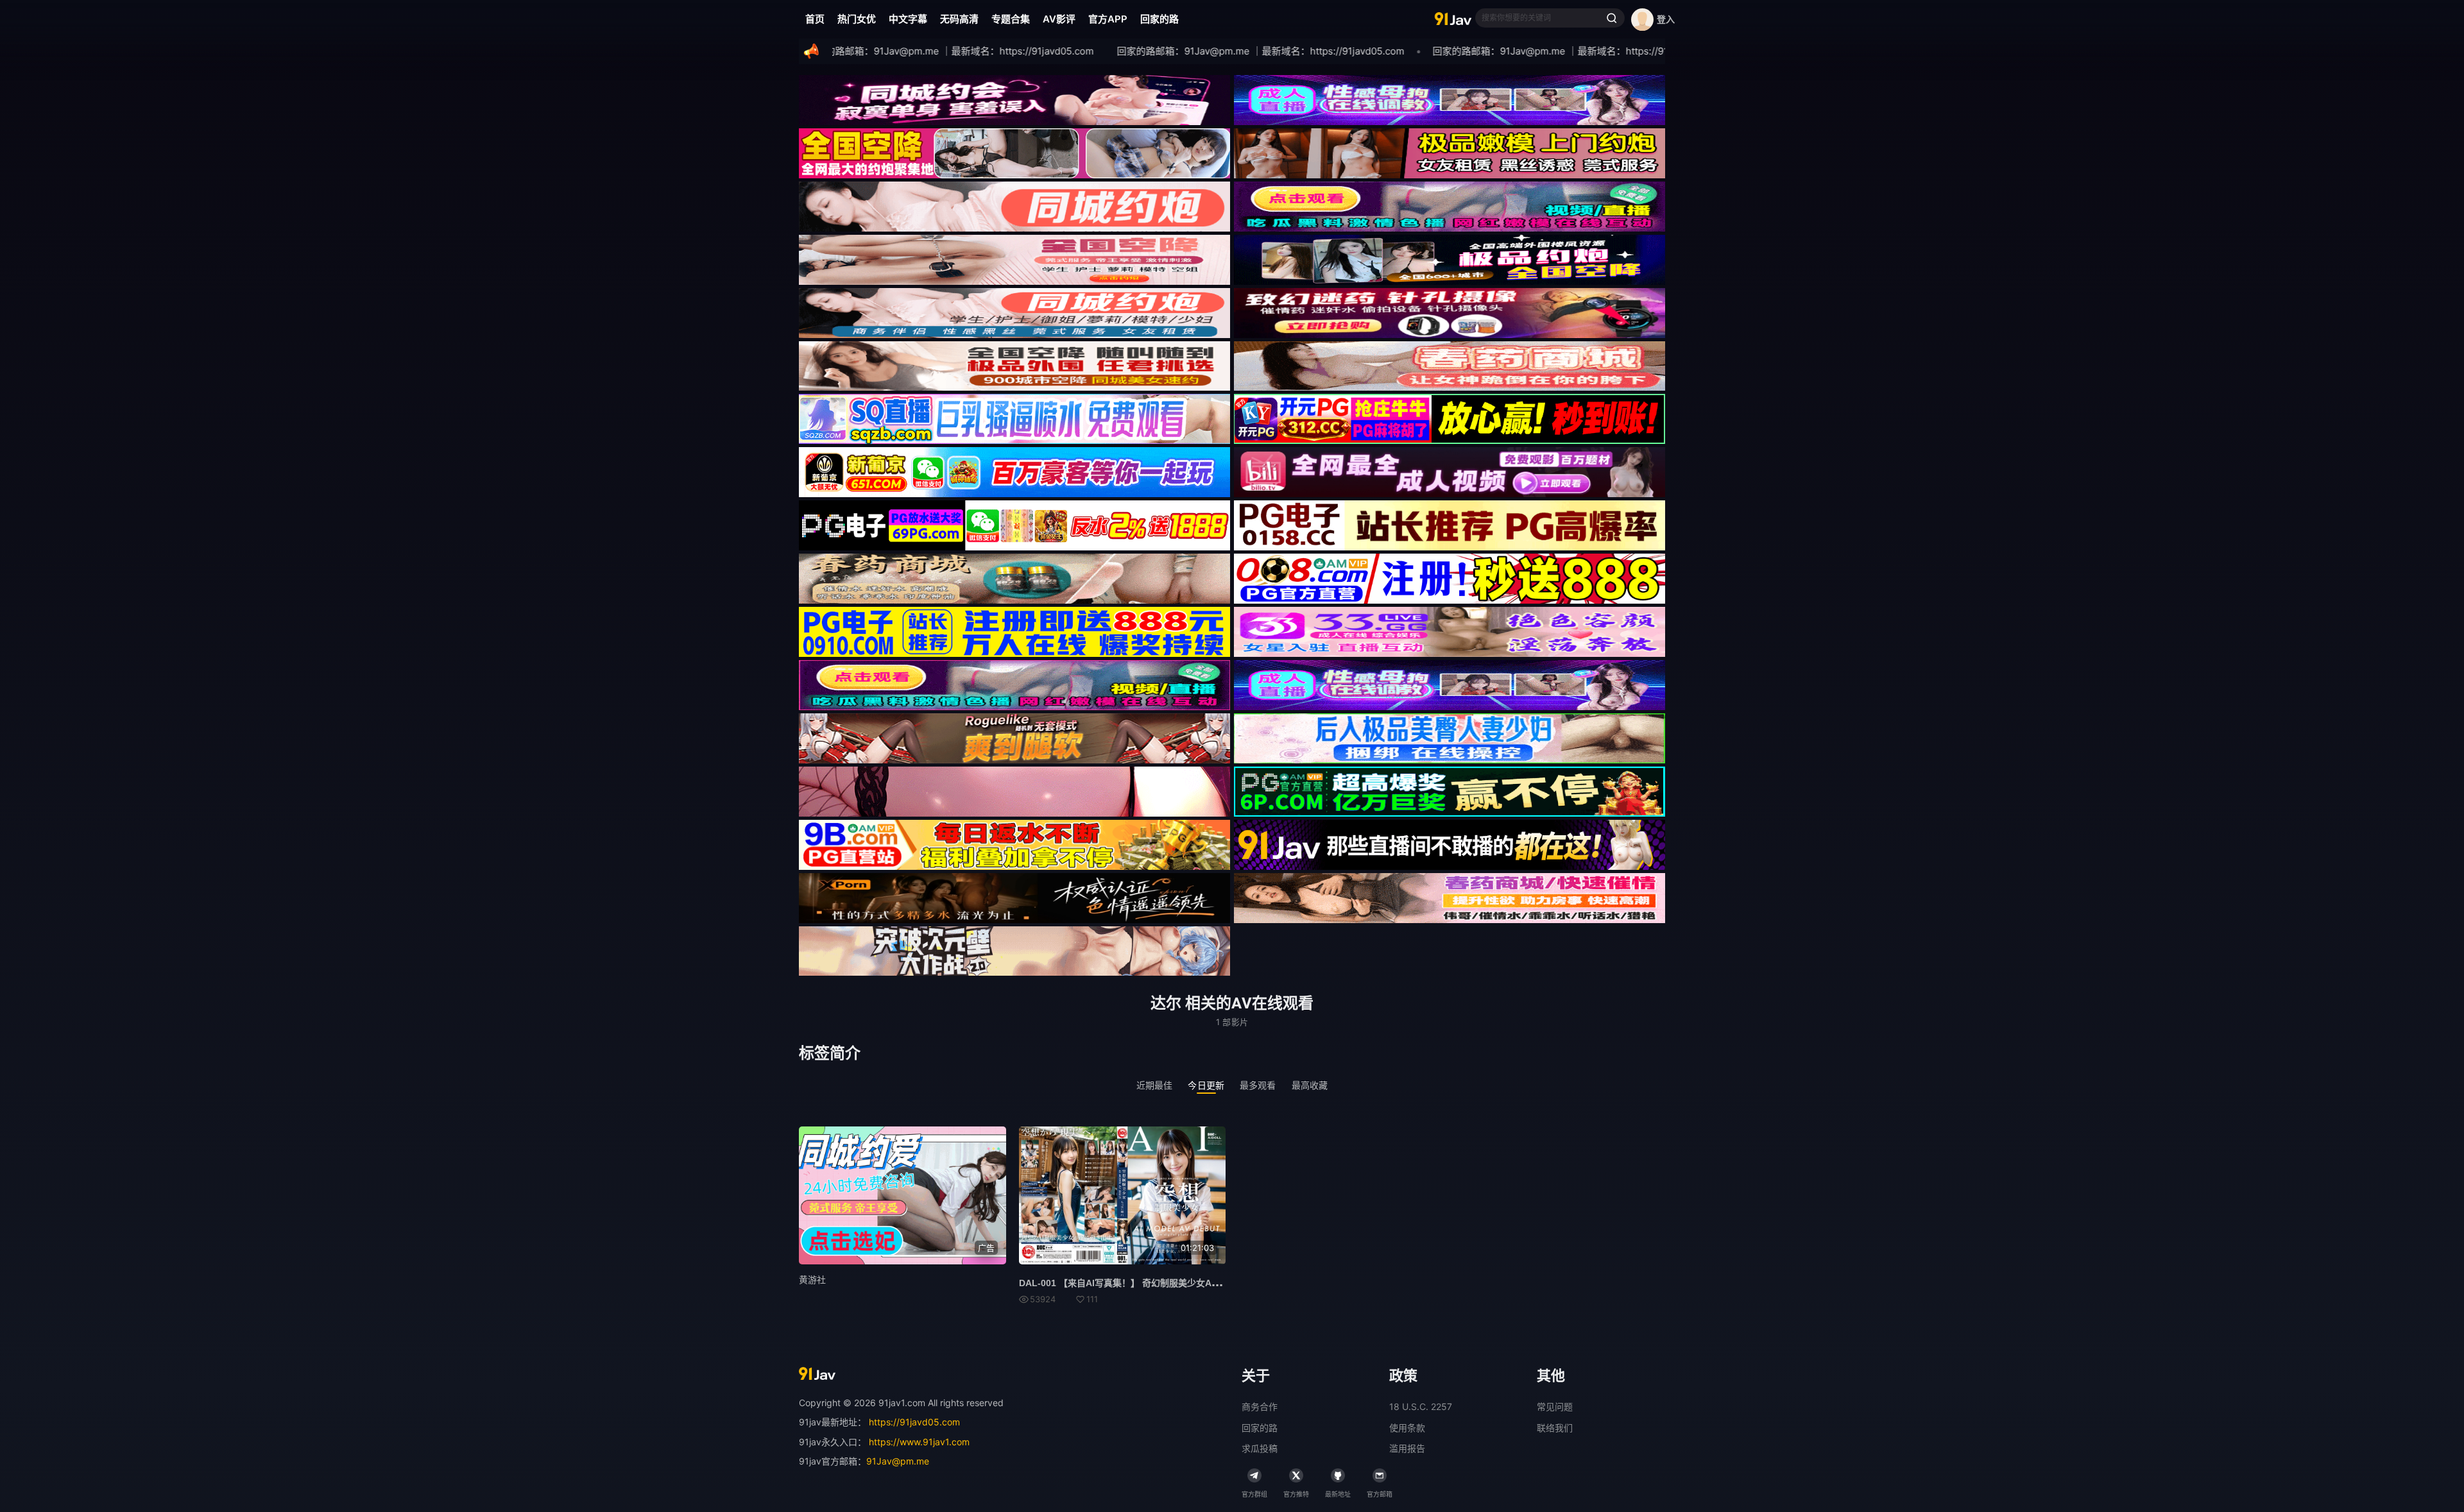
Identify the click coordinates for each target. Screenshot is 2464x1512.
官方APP (1108, 19)
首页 (815, 19)
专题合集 (1011, 19)
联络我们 (1555, 1428)
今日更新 (1206, 1085)
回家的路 (1159, 19)
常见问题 (1555, 1406)
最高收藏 (1310, 1085)
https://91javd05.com (914, 1422)
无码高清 (959, 19)
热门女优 (857, 19)
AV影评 (1059, 19)
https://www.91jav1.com (919, 1442)
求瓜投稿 (1260, 1448)
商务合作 (1260, 1406)
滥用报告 (1407, 1448)
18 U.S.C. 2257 (1421, 1406)
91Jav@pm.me (898, 1461)
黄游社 (812, 1279)
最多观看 (1258, 1085)
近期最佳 (1155, 1085)
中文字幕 (908, 19)
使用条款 (1407, 1428)
